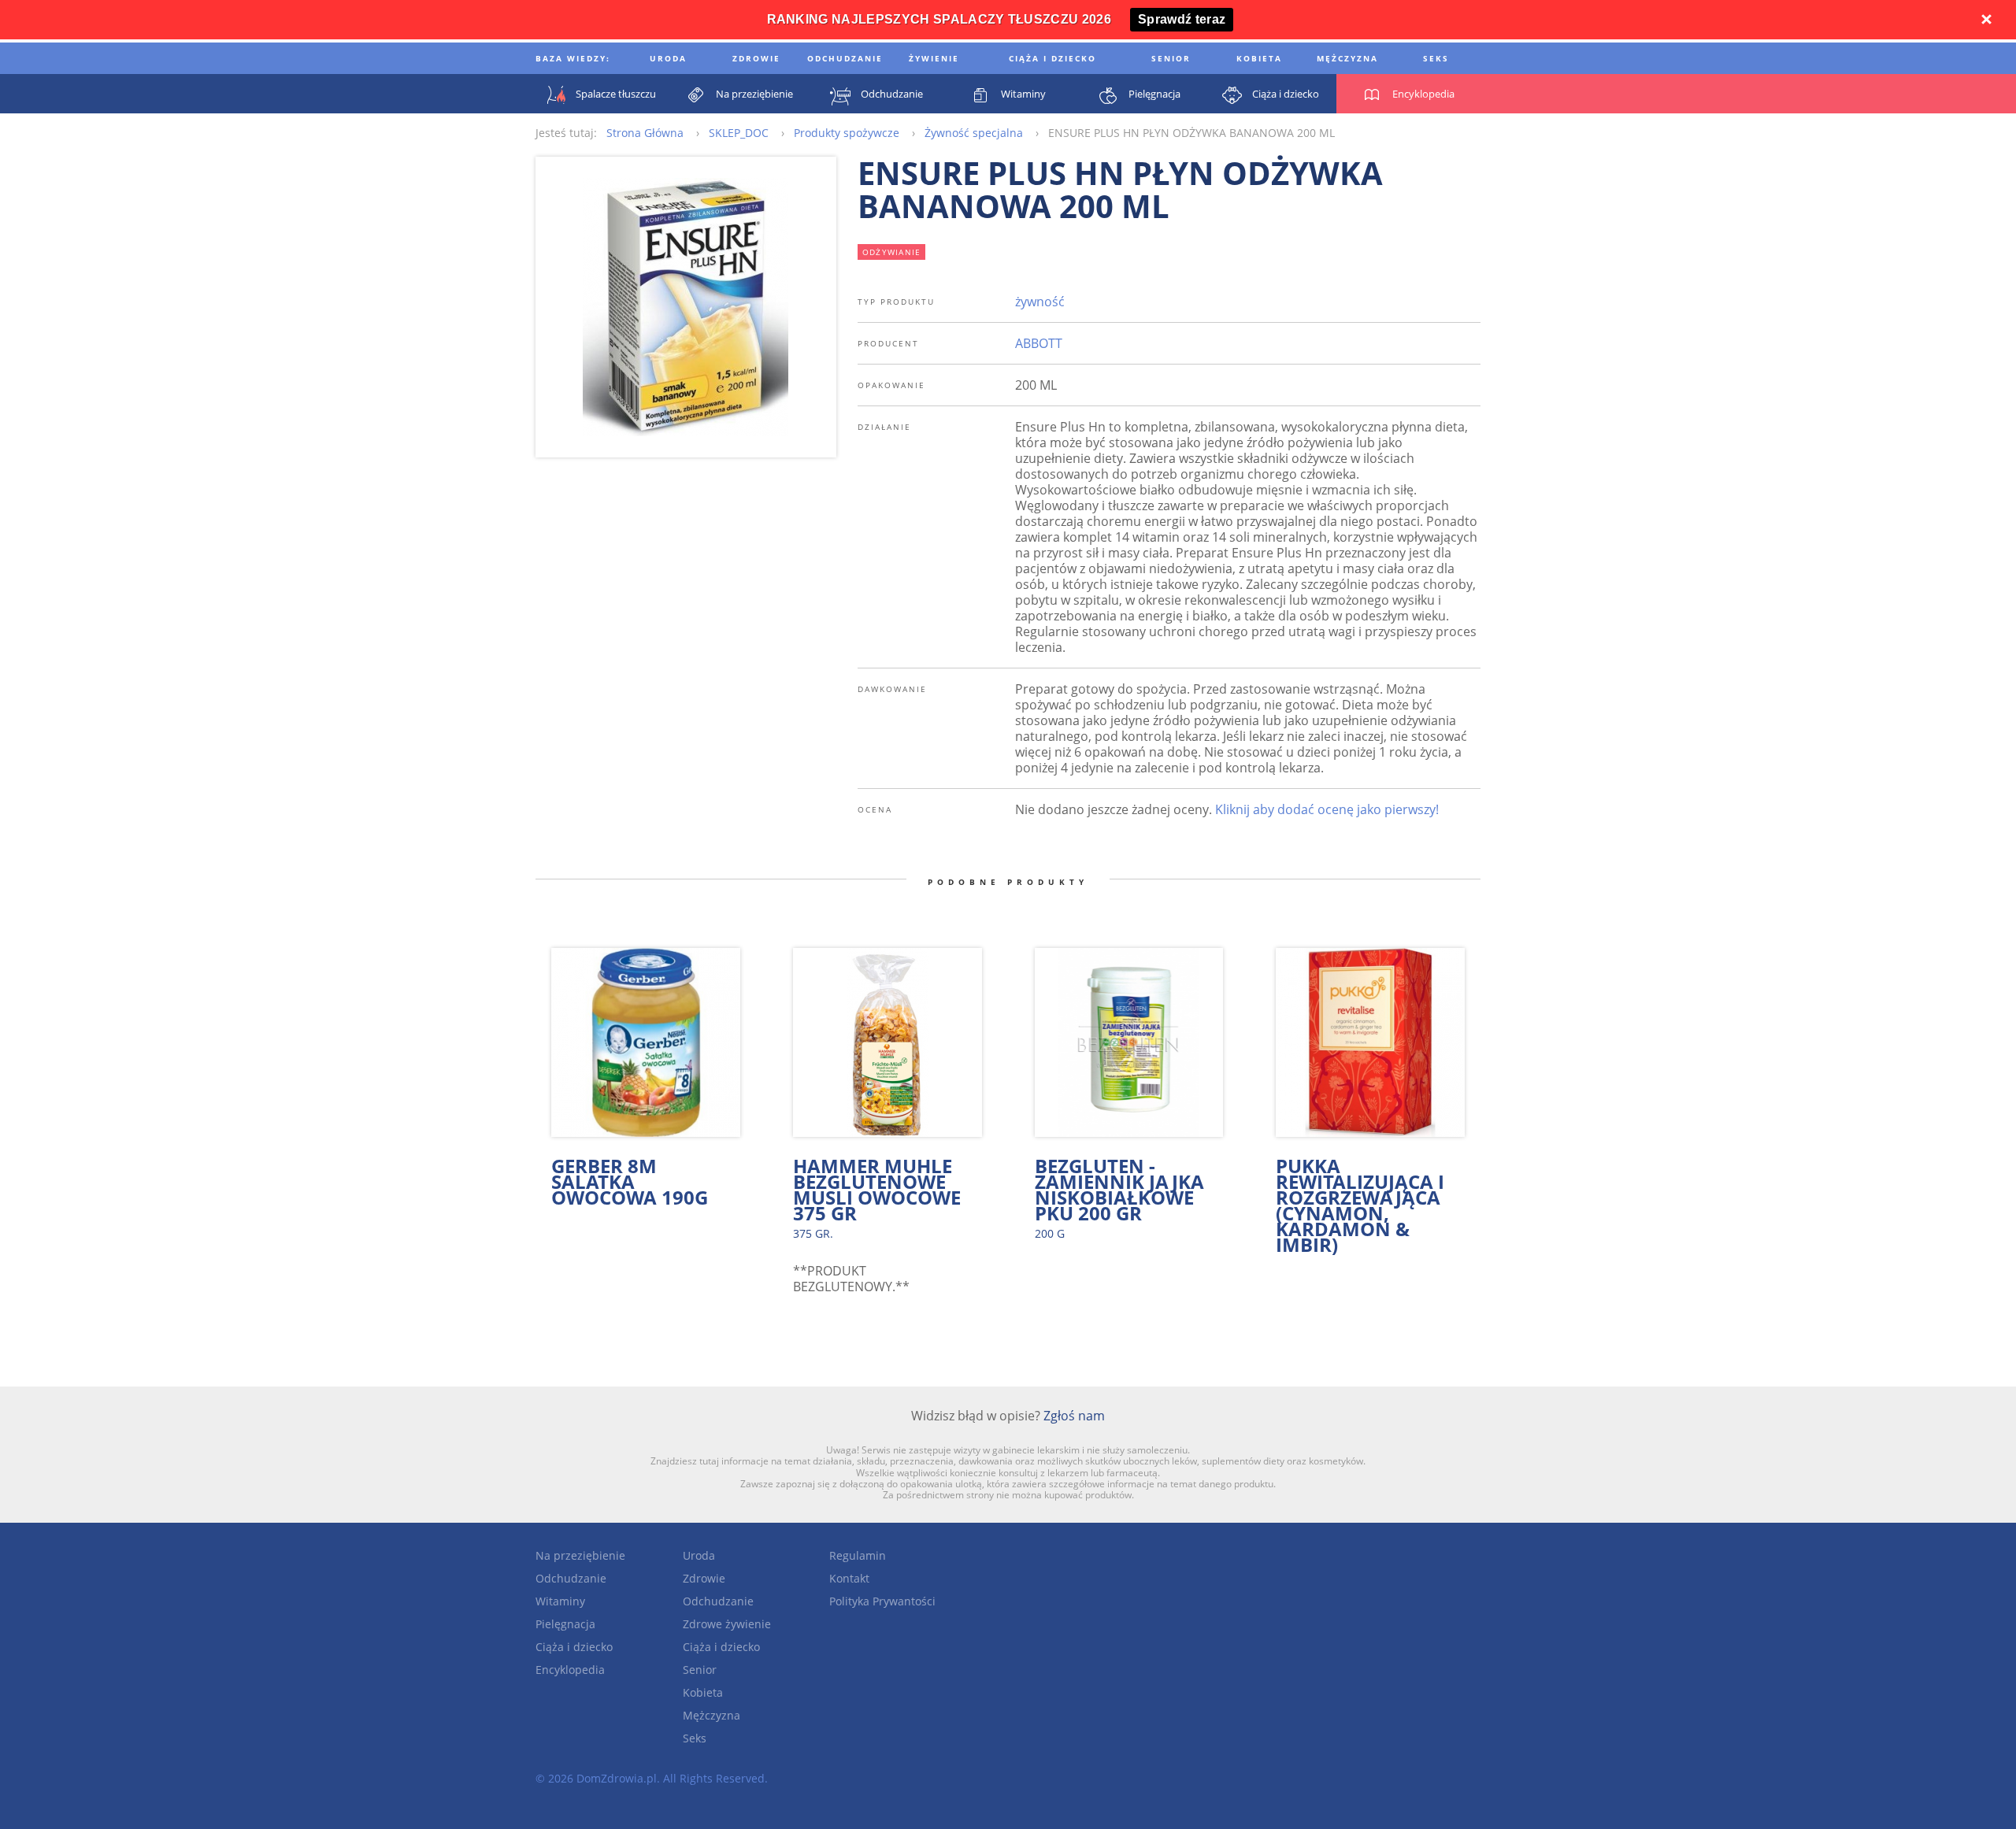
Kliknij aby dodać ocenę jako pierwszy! (1327, 809)
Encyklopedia (570, 1670)
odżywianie (892, 252)
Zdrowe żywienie (727, 1624)
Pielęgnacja (565, 1624)
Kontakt (849, 1578)
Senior (700, 1670)
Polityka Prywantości (882, 1601)
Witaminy (560, 1601)
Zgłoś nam (1074, 1416)
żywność (1040, 302)
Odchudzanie (571, 1578)
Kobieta (703, 1692)
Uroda (699, 1555)
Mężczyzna (712, 1715)
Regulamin (858, 1555)
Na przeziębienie (580, 1555)
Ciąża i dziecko (574, 1647)
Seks (695, 1738)
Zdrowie (704, 1578)
